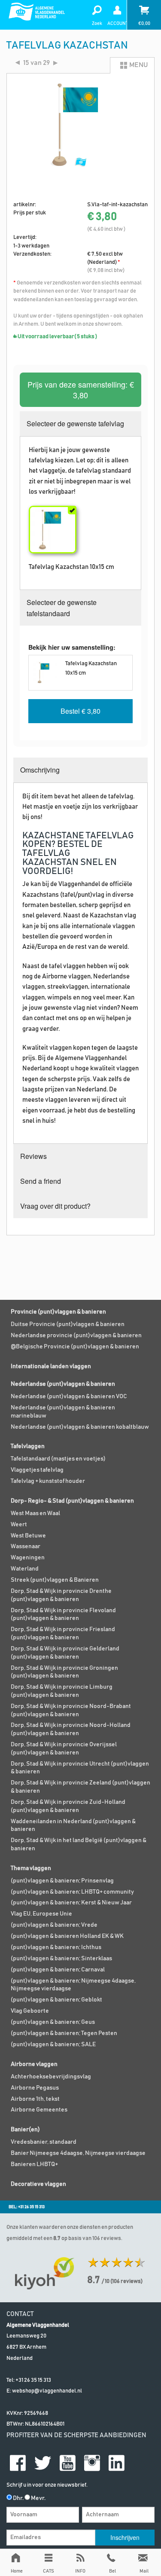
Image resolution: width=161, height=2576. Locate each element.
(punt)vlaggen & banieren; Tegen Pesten (64, 2033)
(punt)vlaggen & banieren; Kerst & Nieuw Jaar (71, 1903)
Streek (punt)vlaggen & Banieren (55, 1580)
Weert (19, 1525)
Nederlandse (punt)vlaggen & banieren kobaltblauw (80, 1427)
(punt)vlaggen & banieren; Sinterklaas (61, 1959)
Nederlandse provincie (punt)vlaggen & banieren (76, 1335)
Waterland (25, 1569)
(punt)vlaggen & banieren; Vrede (54, 1925)
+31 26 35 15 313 (33, 2380)
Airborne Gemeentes (39, 2110)
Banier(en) (25, 2130)
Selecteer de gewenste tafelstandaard (62, 608)
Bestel (80, 711)
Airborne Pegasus (35, 2088)
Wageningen (28, 1558)
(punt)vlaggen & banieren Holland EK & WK (67, 1936)
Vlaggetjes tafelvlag (37, 1470)
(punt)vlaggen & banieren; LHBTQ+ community (72, 1892)
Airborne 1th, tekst (35, 2099)
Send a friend (41, 1181)
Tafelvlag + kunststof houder (48, 1481)
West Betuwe (28, 1536)
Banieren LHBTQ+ (34, 2164)
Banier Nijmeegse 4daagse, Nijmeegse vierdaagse (78, 2153)
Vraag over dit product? (55, 1206)
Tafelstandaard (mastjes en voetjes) (58, 1459)
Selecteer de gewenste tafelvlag (75, 423)
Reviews (33, 1156)
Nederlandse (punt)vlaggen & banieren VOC (69, 1396)
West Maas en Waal (35, 1513)
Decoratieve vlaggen (38, 2184)
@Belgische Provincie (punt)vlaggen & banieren (75, 1347)
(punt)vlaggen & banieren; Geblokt (56, 2000)
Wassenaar (26, 1546)
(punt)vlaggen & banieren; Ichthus (56, 1947)
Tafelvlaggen (28, 1446)
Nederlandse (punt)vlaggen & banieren (63, 1384)
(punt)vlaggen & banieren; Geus (53, 2022)
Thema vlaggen (31, 1868)
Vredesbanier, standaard (44, 2142)
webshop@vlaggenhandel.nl (47, 2391)
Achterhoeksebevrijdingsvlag (51, 2077)
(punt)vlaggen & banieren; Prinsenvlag (62, 1881)
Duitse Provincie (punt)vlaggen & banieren (68, 1324)
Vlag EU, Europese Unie (41, 1914)
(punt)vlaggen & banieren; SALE (53, 2044)
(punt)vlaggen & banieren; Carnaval (58, 1970)
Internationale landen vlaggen (51, 1366)
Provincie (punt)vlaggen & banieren (58, 1312)
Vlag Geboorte (30, 2011)
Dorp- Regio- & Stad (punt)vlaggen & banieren (72, 1501)
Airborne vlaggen (34, 2064)
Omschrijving (40, 770)
